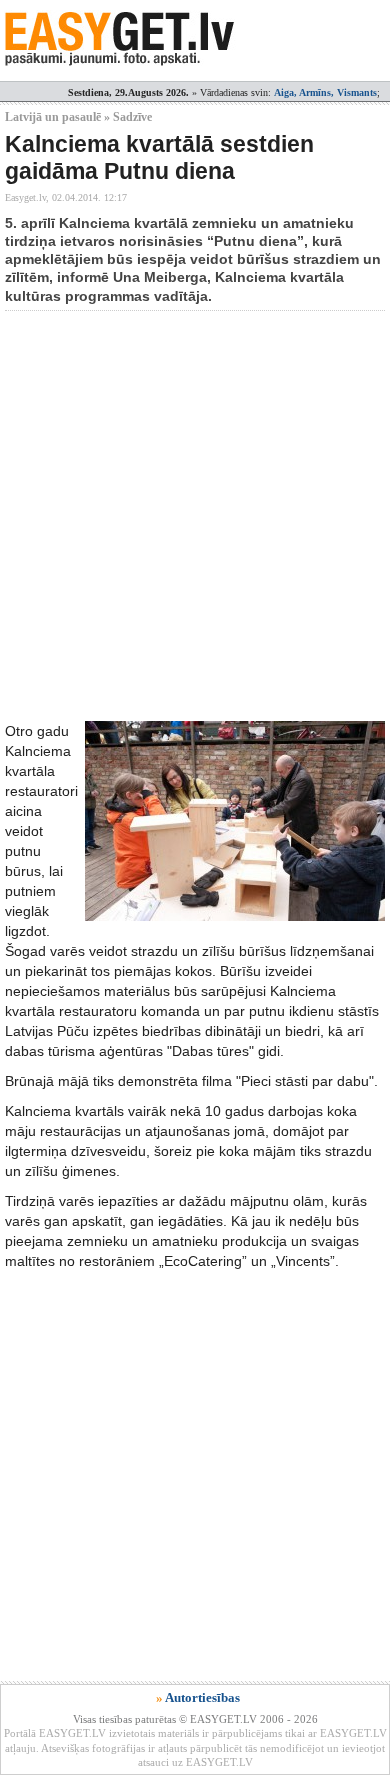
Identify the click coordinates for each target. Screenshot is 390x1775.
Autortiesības (202, 1697)
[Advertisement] (195, 516)
